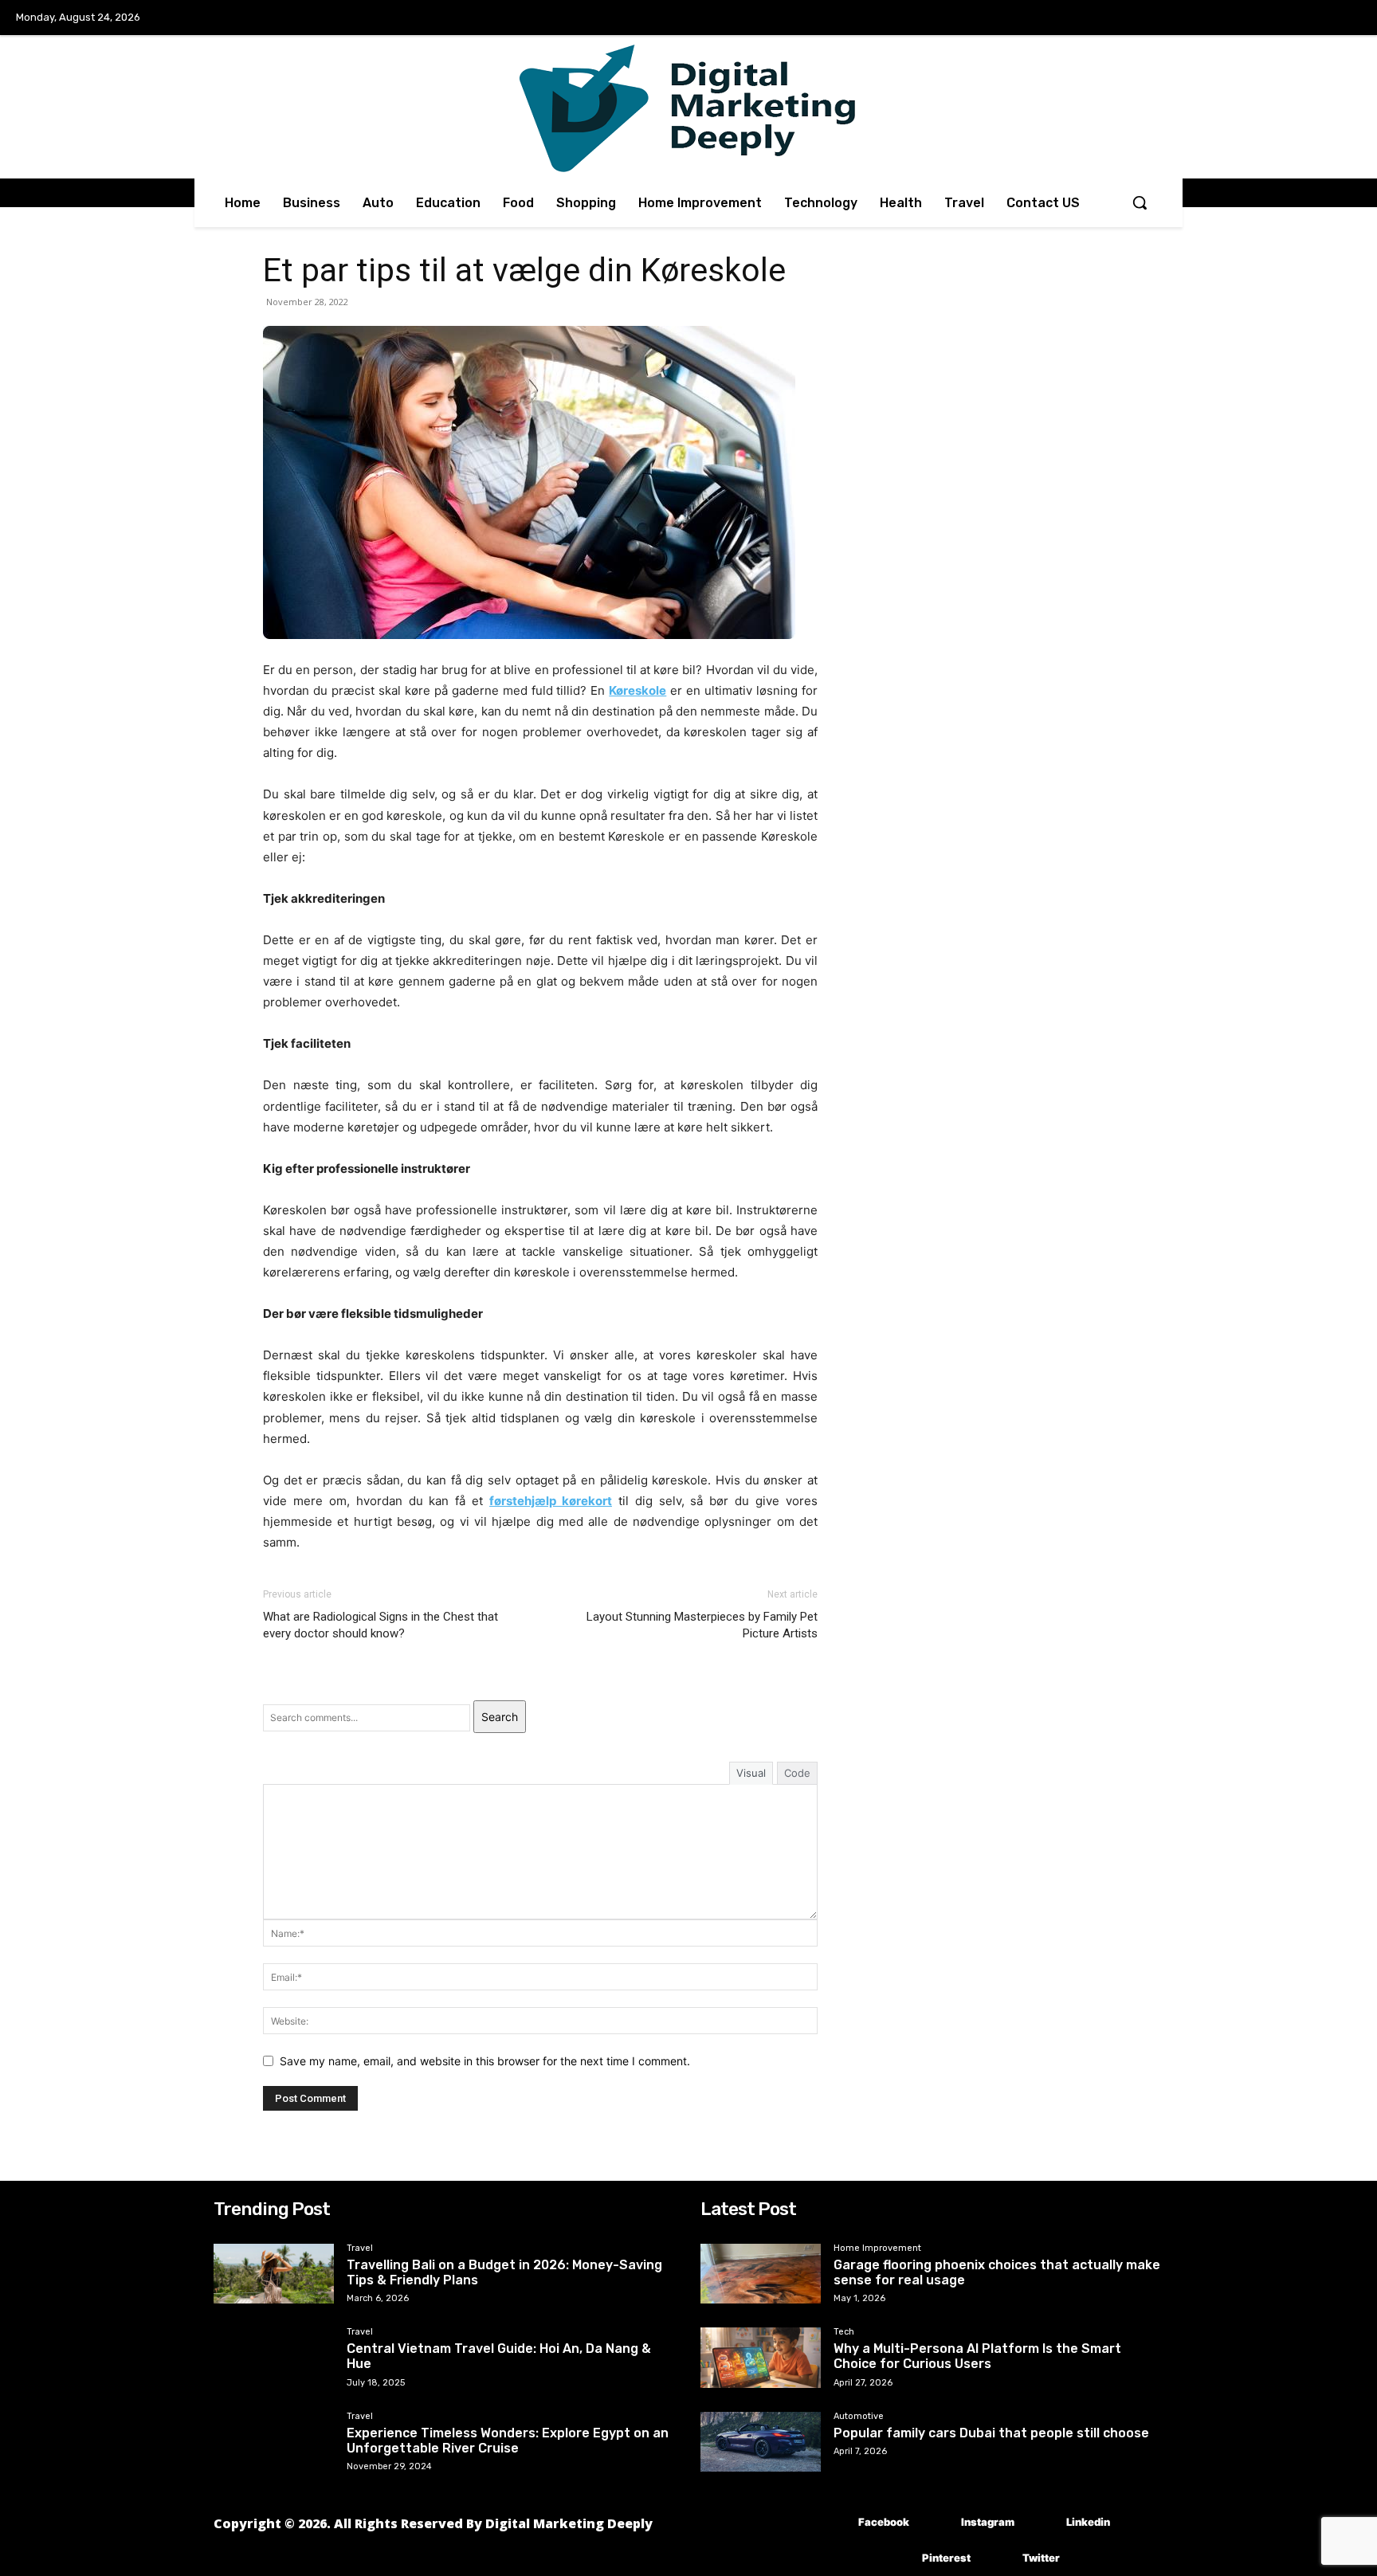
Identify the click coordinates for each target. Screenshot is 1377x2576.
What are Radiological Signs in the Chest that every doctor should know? (381, 1625)
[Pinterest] (898, 2558)
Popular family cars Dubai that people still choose (991, 2433)
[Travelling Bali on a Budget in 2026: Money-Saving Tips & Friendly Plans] (274, 2274)
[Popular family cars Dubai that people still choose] (761, 2442)
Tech (844, 2332)
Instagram (988, 2522)
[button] (1140, 202)
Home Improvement (877, 2249)
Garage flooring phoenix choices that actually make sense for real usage (997, 2272)
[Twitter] (999, 2558)
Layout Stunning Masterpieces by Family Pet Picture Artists (702, 1625)
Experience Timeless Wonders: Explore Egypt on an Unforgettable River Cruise (508, 2441)
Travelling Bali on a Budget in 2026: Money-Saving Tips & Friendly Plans (504, 2272)
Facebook (884, 2522)
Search (500, 1717)
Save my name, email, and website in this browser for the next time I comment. (485, 2061)
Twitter (1041, 2558)
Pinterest (946, 2558)
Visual (751, 1773)
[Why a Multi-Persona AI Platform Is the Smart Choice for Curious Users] (761, 2358)
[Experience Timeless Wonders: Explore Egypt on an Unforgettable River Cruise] (274, 2442)
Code (797, 1773)
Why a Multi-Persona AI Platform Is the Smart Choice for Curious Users (977, 2356)
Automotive (859, 2417)
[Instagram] (938, 2522)
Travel (360, 2249)
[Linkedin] (1043, 2522)
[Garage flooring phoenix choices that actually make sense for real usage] (761, 2274)
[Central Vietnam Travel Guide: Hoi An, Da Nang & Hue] (274, 2358)
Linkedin (1088, 2522)
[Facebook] (835, 2522)
